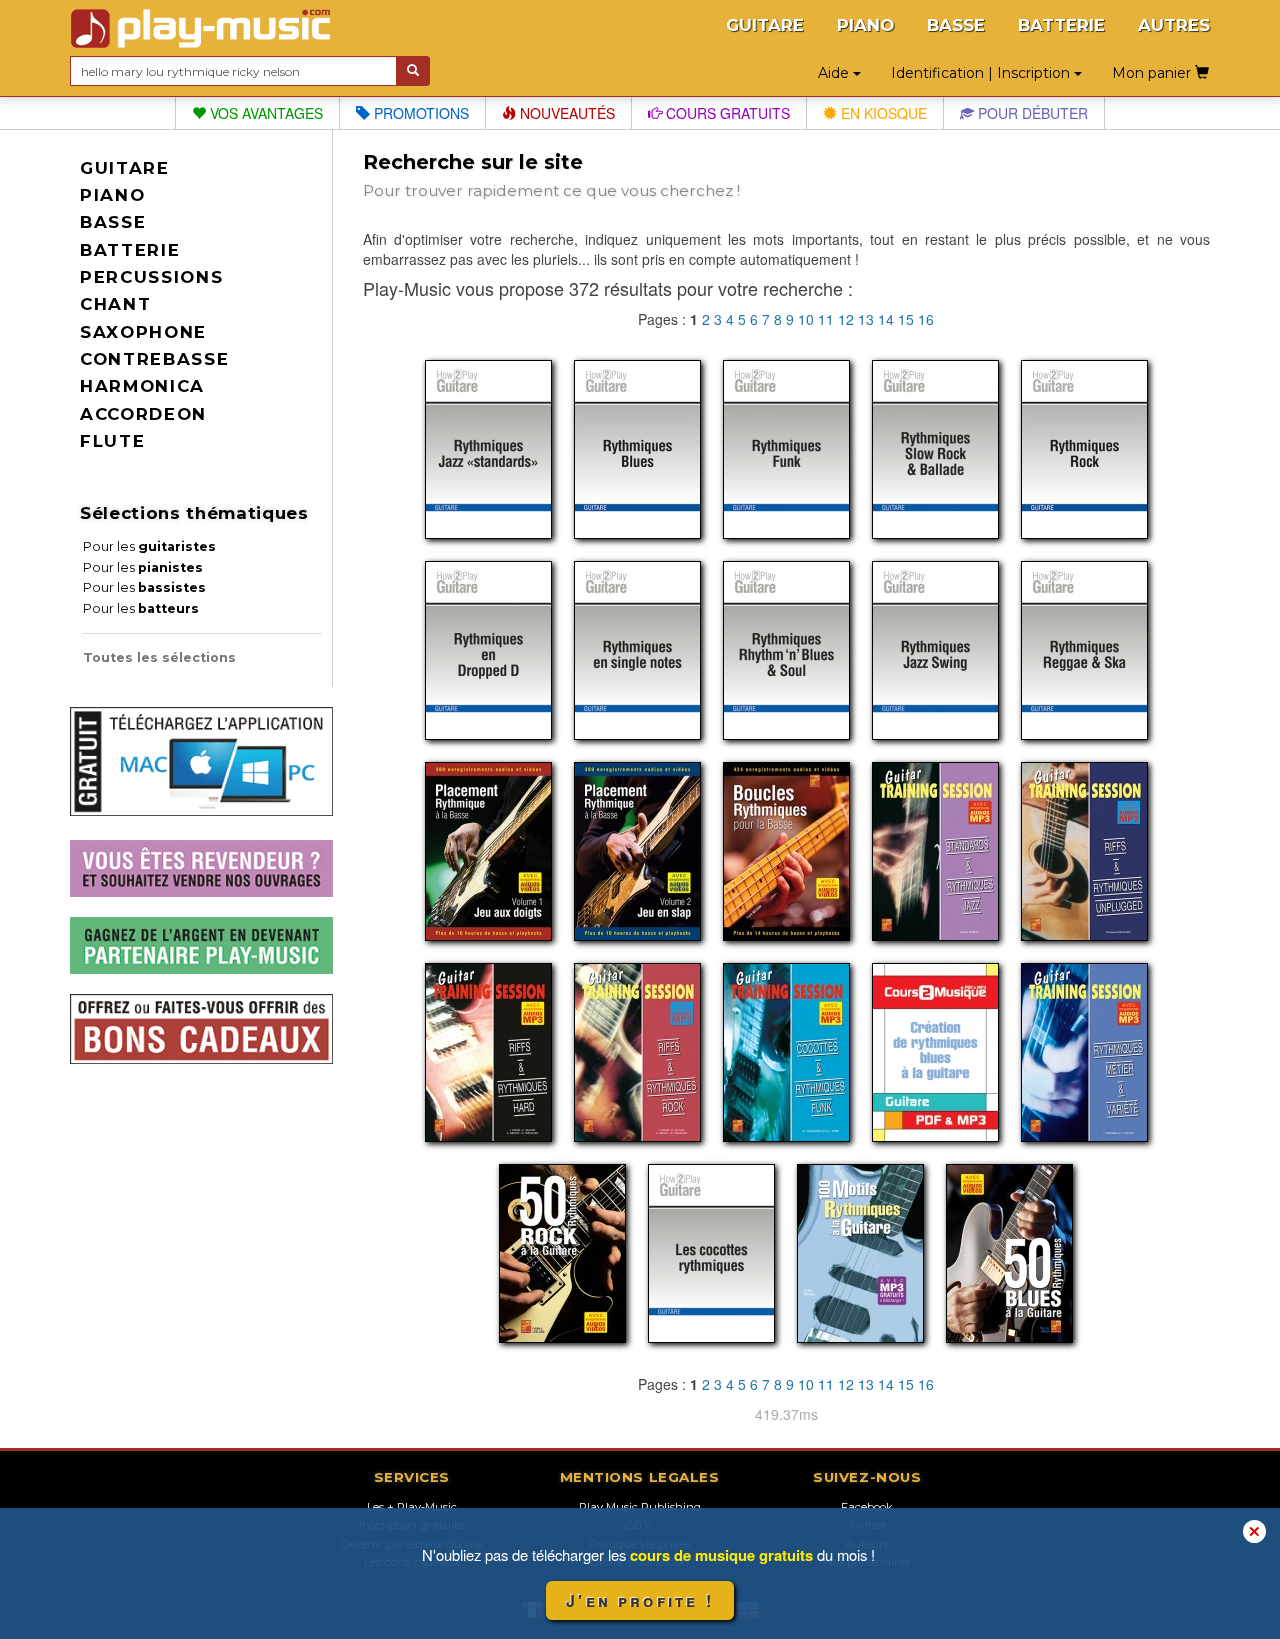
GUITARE (765, 25)
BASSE (956, 25)
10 (806, 319)
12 (846, 319)
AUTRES (1174, 25)
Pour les (149, 546)
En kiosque (882, 113)
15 (906, 319)
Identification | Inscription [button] (982, 73)
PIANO (865, 25)
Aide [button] (835, 73)
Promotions (419, 113)
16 (926, 319)
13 (866, 319)
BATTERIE (1061, 25)
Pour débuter (1031, 113)
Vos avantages (264, 113)
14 (886, 319)
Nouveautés (565, 113)
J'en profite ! (640, 1600)
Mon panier (1153, 73)
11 (826, 319)
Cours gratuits (726, 113)
